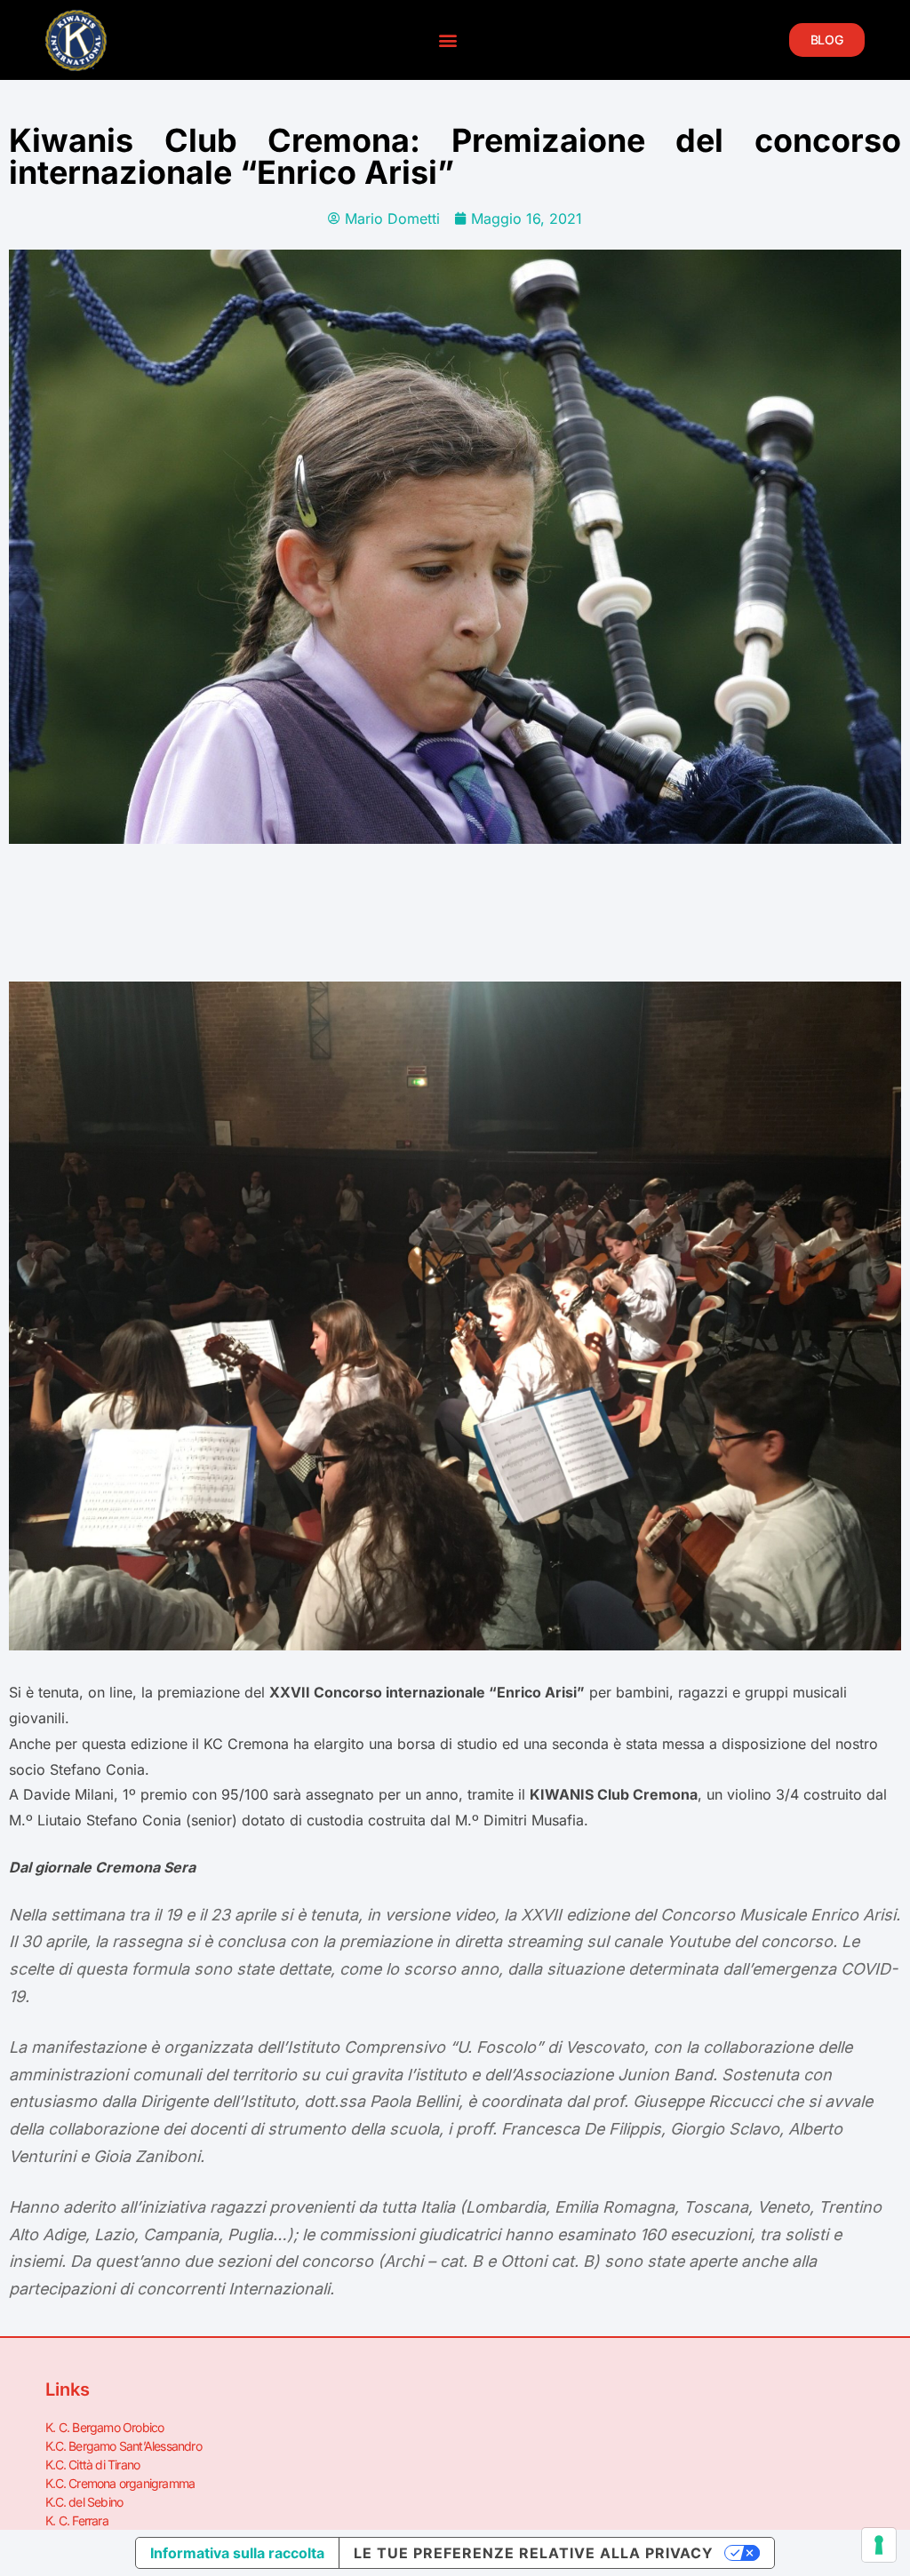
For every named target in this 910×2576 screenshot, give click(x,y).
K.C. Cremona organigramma (120, 2483)
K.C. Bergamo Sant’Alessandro (124, 2446)
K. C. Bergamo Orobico (104, 2427)
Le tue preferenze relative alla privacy (534, 2553)
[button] (447, 40)
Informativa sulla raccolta (237, 2553)
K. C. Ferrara (77, 2520)
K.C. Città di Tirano (92, 2465)
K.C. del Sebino (84, 2502)
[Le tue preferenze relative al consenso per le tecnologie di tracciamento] (879, 2545)
